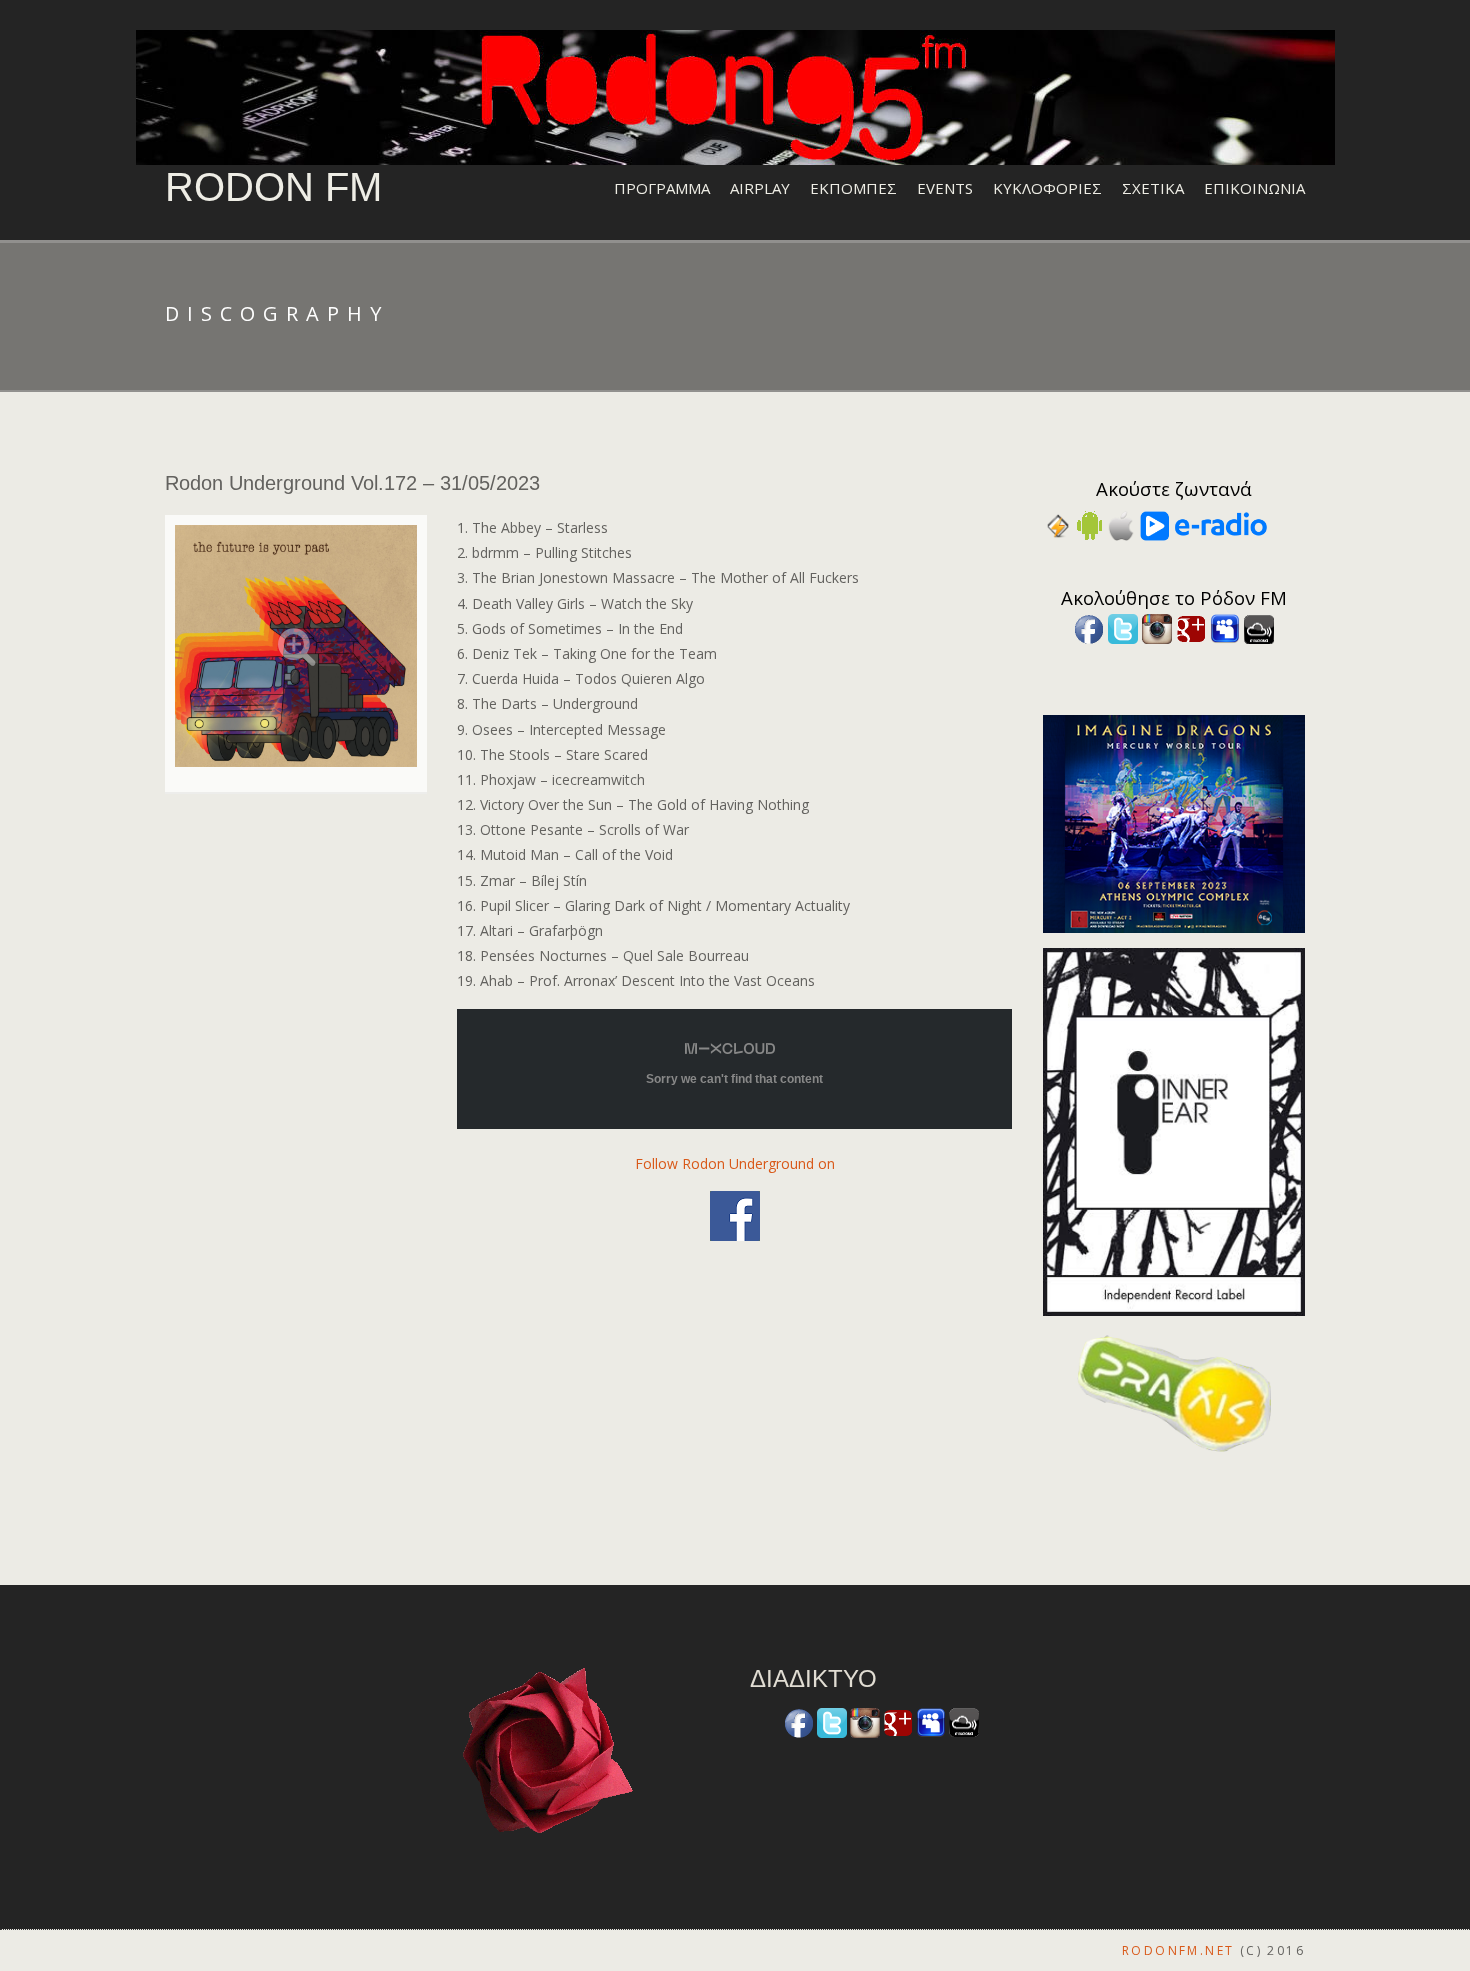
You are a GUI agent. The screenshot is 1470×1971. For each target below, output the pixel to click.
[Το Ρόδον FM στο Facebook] (1089, 627)
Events (945, 188)
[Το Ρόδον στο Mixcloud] (1259, 627)
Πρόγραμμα (662, 188)
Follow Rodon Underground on (735, 1163)
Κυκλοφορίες (1047, 188)
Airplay (760, 188)
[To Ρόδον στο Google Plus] (1191, 627)
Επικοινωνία (1254, 188)
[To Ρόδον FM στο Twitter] (1123, 627)
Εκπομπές (853, 188)
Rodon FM (273, 187)
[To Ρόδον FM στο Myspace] (1225, 627)
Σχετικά (1153, 188)
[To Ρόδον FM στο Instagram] (1157, 627)
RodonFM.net (1178, 1950)
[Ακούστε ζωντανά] (1089, 524)
